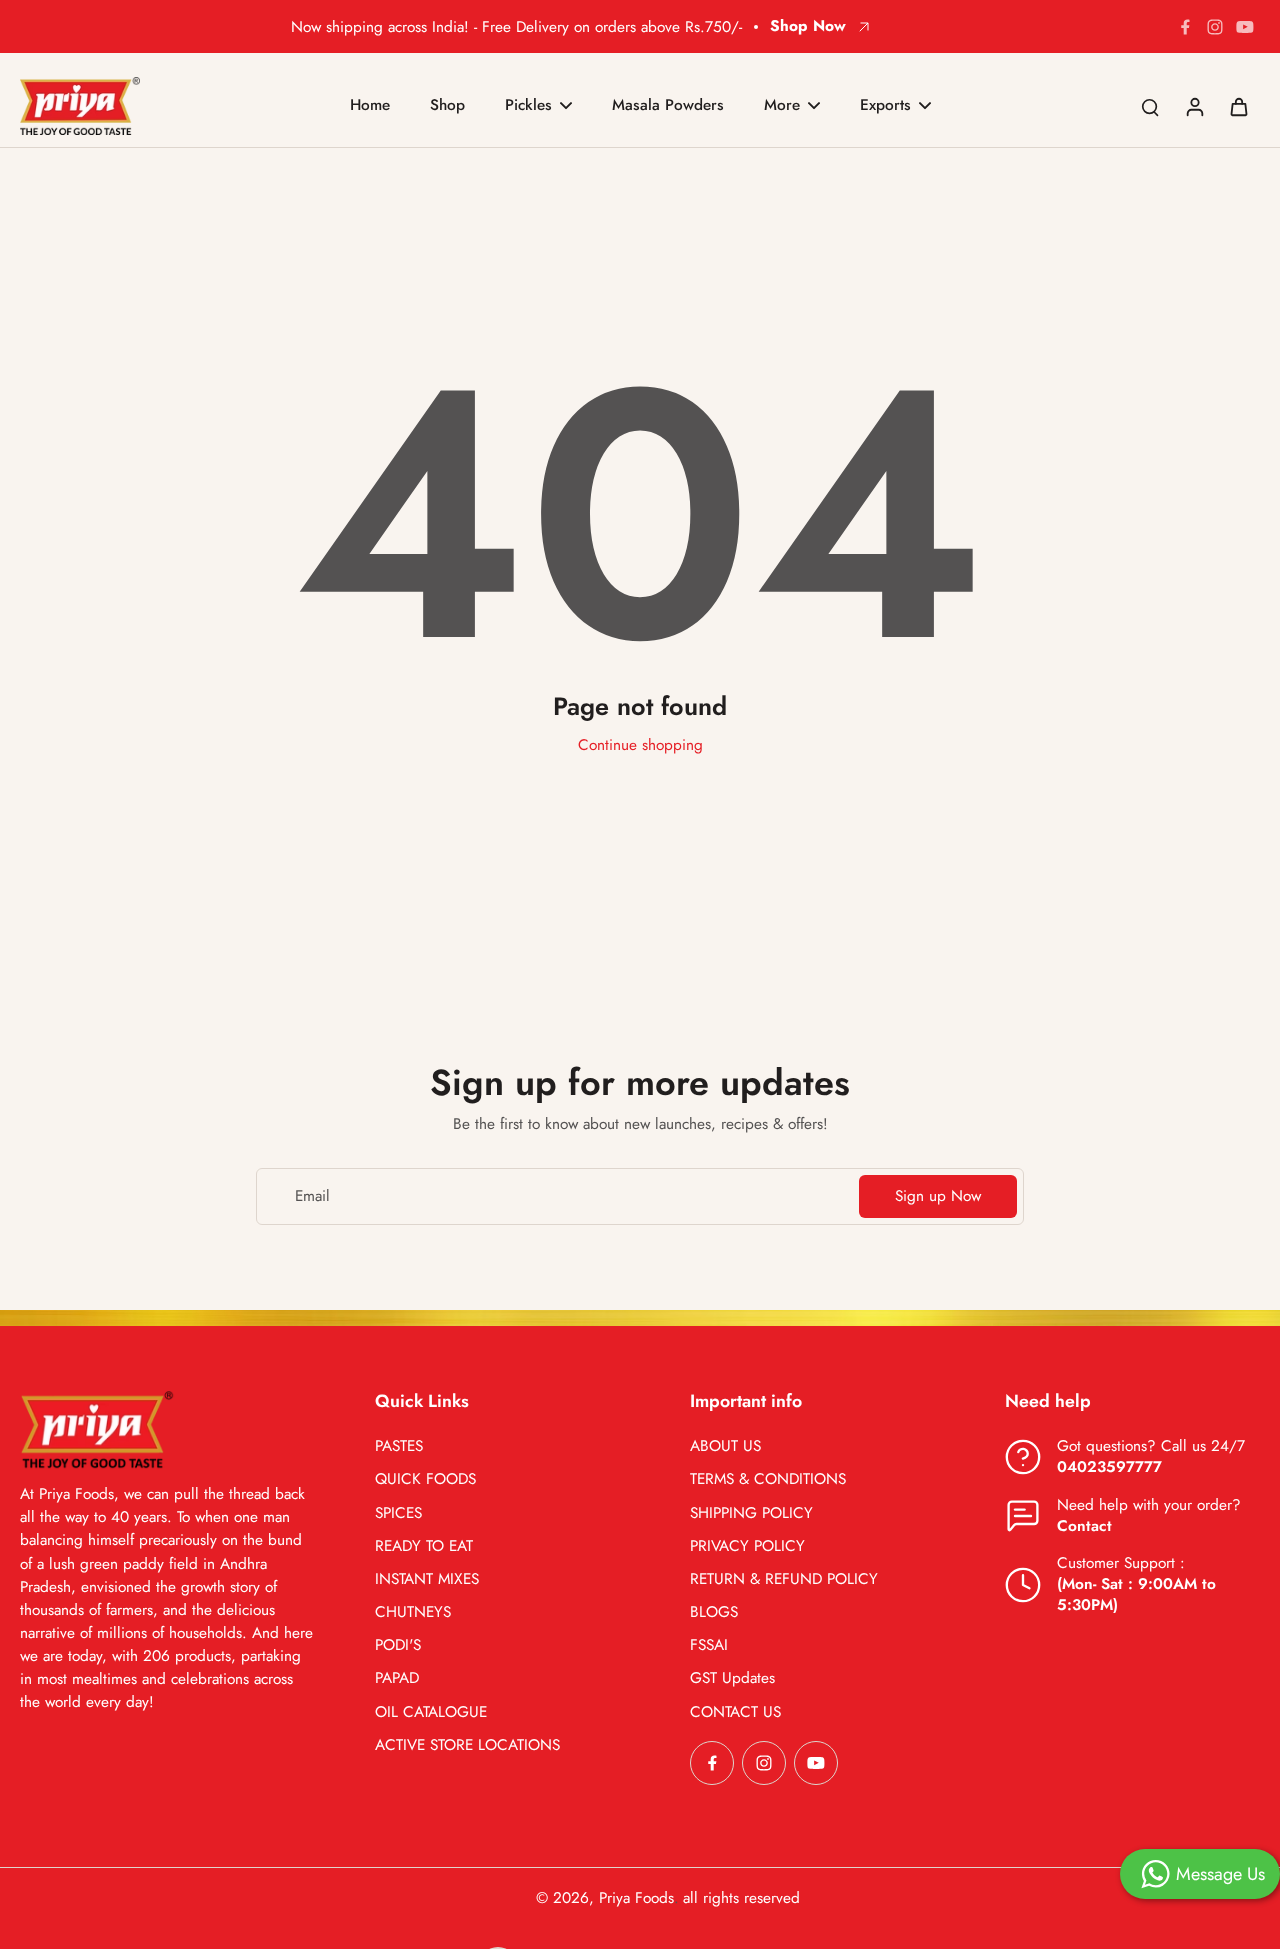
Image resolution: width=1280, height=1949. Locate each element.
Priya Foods (636, 1898)
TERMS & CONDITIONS (768, 1479)
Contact (1084, 1526)
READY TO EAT (424, 1546)
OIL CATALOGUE (431, 1712)
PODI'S (398, 1645)
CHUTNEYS (413, 1612)
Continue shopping (640, 745)
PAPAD (397, 1678)
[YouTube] (1245, 27)
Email (312, 1196)
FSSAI (709, 1645)
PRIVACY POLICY (747, 1546)
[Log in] (1194, 106)
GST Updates (732, 1678)
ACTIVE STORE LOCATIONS (467, 1745)
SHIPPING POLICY (751, 1513)
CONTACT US (735, 1712)
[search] (1150, 106)
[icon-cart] (1238, 106)
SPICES (398, 1513)
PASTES (399, 1446)
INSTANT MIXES (427, 1579)
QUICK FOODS (425, 1479)
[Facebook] (1185, 27)
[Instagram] (1215, 27)
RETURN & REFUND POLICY (784, 1579)
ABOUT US (725, 1446)
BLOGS (714, 1612)
